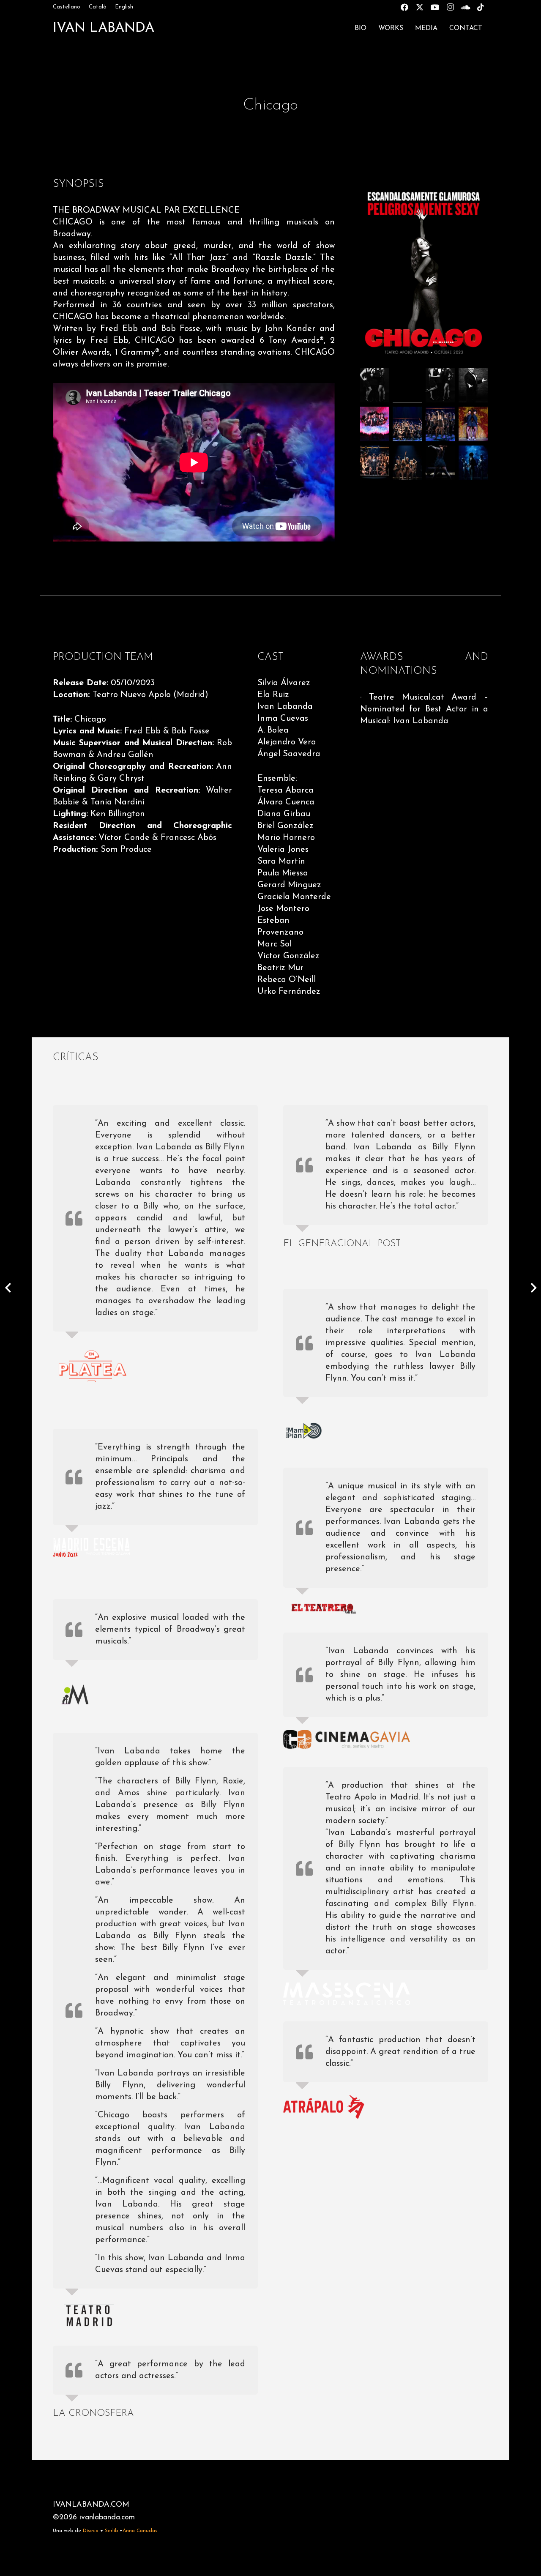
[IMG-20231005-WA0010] (440, 424)
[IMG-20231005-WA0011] (375, 424)
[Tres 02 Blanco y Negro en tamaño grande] (375, 386)
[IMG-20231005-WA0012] (407, 424)
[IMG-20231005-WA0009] (440, 463)
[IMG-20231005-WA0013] (473, 424)
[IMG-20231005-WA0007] (407, 463)
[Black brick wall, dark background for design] (473, 386)
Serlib (111, 2531)
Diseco (91, 2531)
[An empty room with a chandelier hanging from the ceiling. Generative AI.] (407, 386)
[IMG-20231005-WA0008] (375, 463)
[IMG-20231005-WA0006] (473, 463)
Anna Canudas (140, 2531)
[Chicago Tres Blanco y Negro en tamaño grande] (440, 386)
